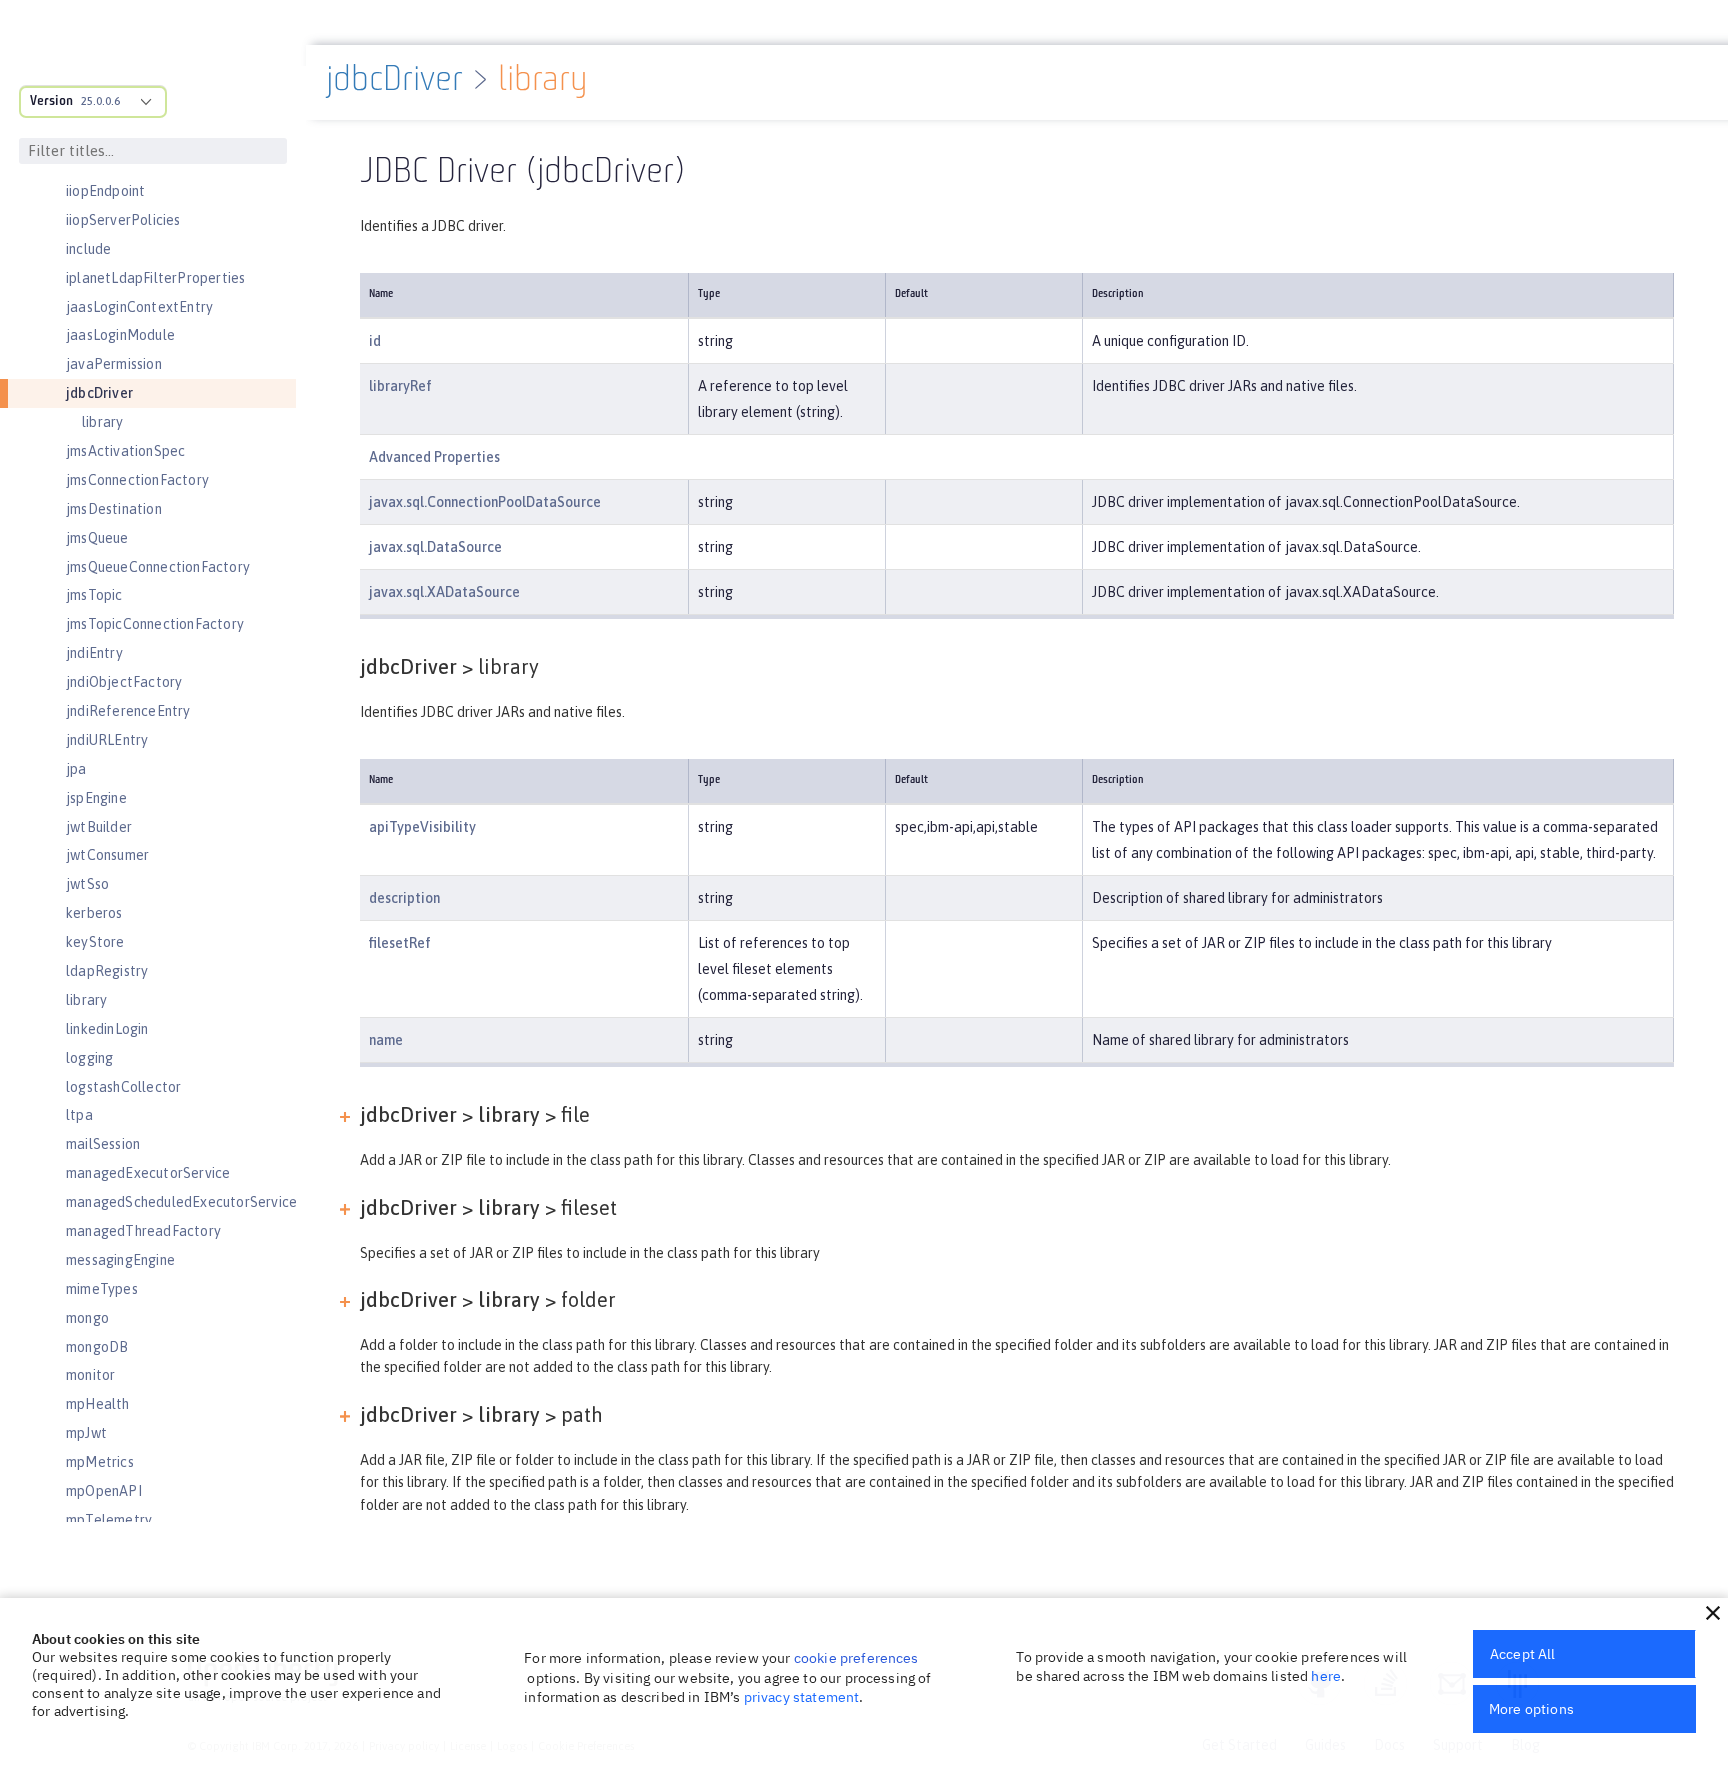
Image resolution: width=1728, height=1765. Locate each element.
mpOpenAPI (104, 1491)
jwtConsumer (107, 855)
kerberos (94, 913)
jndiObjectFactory (124, 682)
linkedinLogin (107, 1029)
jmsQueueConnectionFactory (158, 567)
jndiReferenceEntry (128, 711)
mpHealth (98, 1404)
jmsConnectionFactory (137, 480)
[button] (1713, 1613)
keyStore (95, 942)
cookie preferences (856, 1658)
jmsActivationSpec (125, 451)
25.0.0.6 (100, 101)
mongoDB (97, 1347)
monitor (90, 1375)
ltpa (79, 1115)
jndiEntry (94, 653)
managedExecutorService (148, 1173)
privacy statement (802, 1697)
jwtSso (87, 884)
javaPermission (114, 364)
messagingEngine (120, 1260)
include (88, 249)
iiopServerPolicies (123, 220)
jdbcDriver (99, 393)
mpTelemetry (109, 1520)
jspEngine (96, 798)
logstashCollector (123, 1087)
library (102, 422)
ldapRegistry (107, 971)
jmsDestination (114, 509)
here (1326, 1676)
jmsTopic (94, 595)
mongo (87, 1318)
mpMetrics (100, 1462)
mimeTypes (102, 1289)
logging (89, 1058)
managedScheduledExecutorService (181, 1202)
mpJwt (86, 1433)
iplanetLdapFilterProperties (155, 278)
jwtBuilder (99, 827)
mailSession (103, 1144)
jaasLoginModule (120, 335)
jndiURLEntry (107, 740)
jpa (76, 769)
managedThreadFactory (143, 1231)
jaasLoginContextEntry (139, 307)
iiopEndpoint (105, 191)
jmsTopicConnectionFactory (155, 624)
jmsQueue (97, 538)
